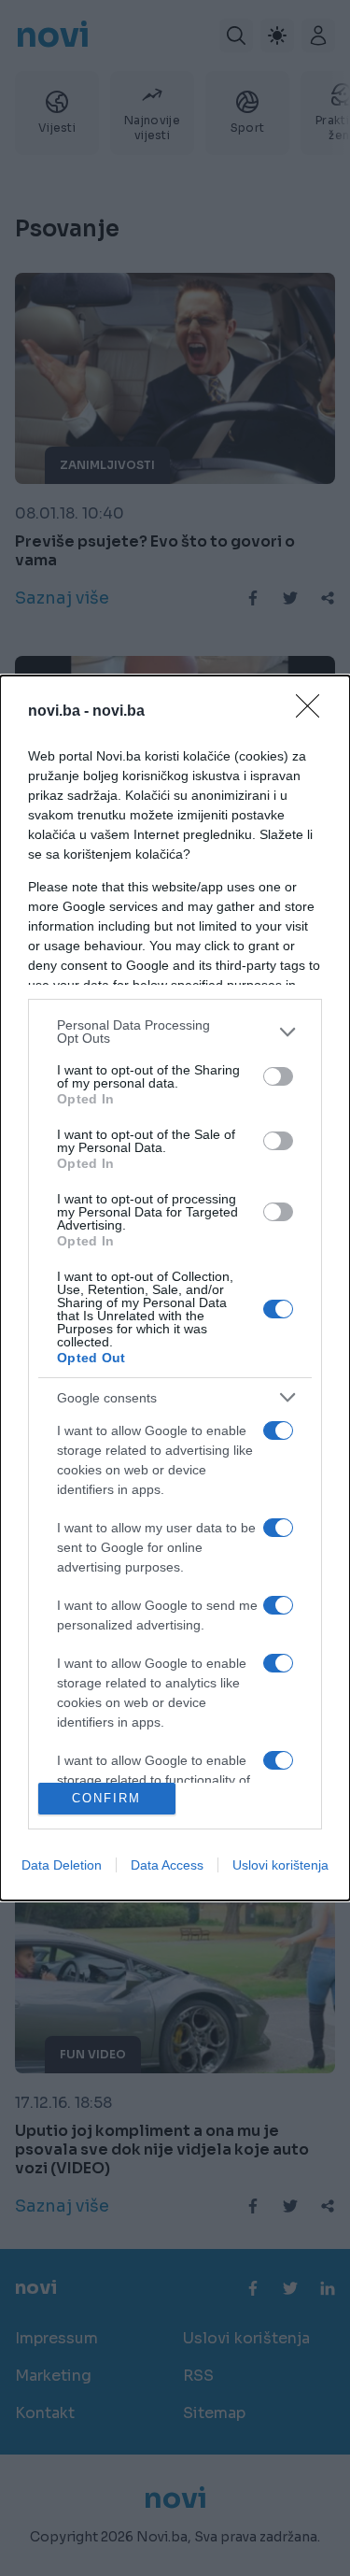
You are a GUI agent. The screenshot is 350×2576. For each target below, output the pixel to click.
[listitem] (175, 1032)
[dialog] (175, 1288)
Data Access (167, 1865)
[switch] (278, 1076)
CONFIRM (106, 1798)
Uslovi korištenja (280, 1865)
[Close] (314, 712)
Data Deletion (62, 1865)
